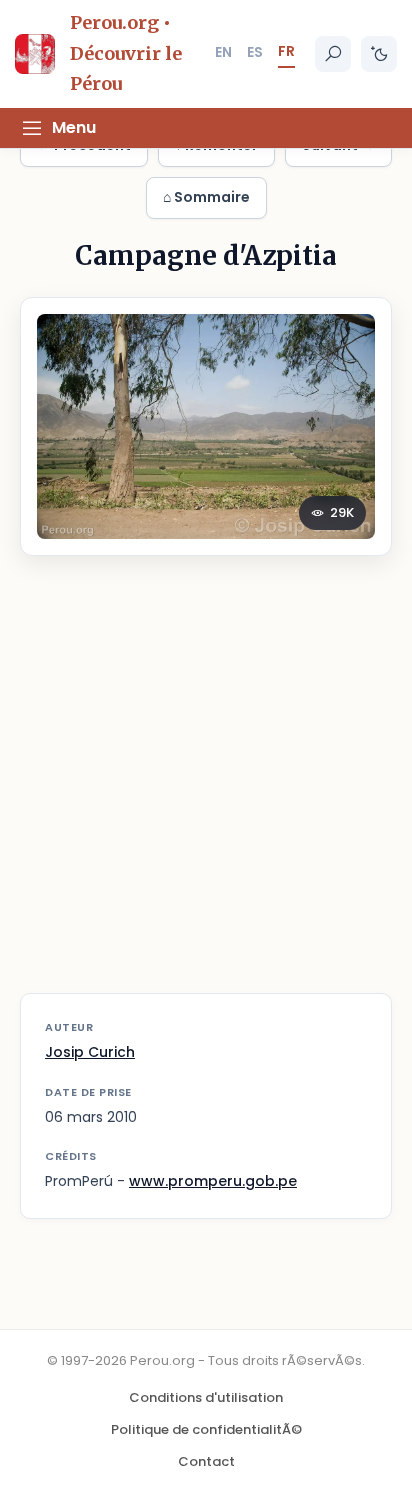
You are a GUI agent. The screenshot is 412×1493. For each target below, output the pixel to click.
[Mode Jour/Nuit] (379, 54)
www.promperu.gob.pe (213, 1181)
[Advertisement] (206, 787)
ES (255, 52)
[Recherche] (333, 54)
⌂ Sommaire (206, 197)
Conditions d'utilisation (206, 1397)
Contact (206, 1461)
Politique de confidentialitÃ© (206, 1429)
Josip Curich (90, 1052)
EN (223, 52)
